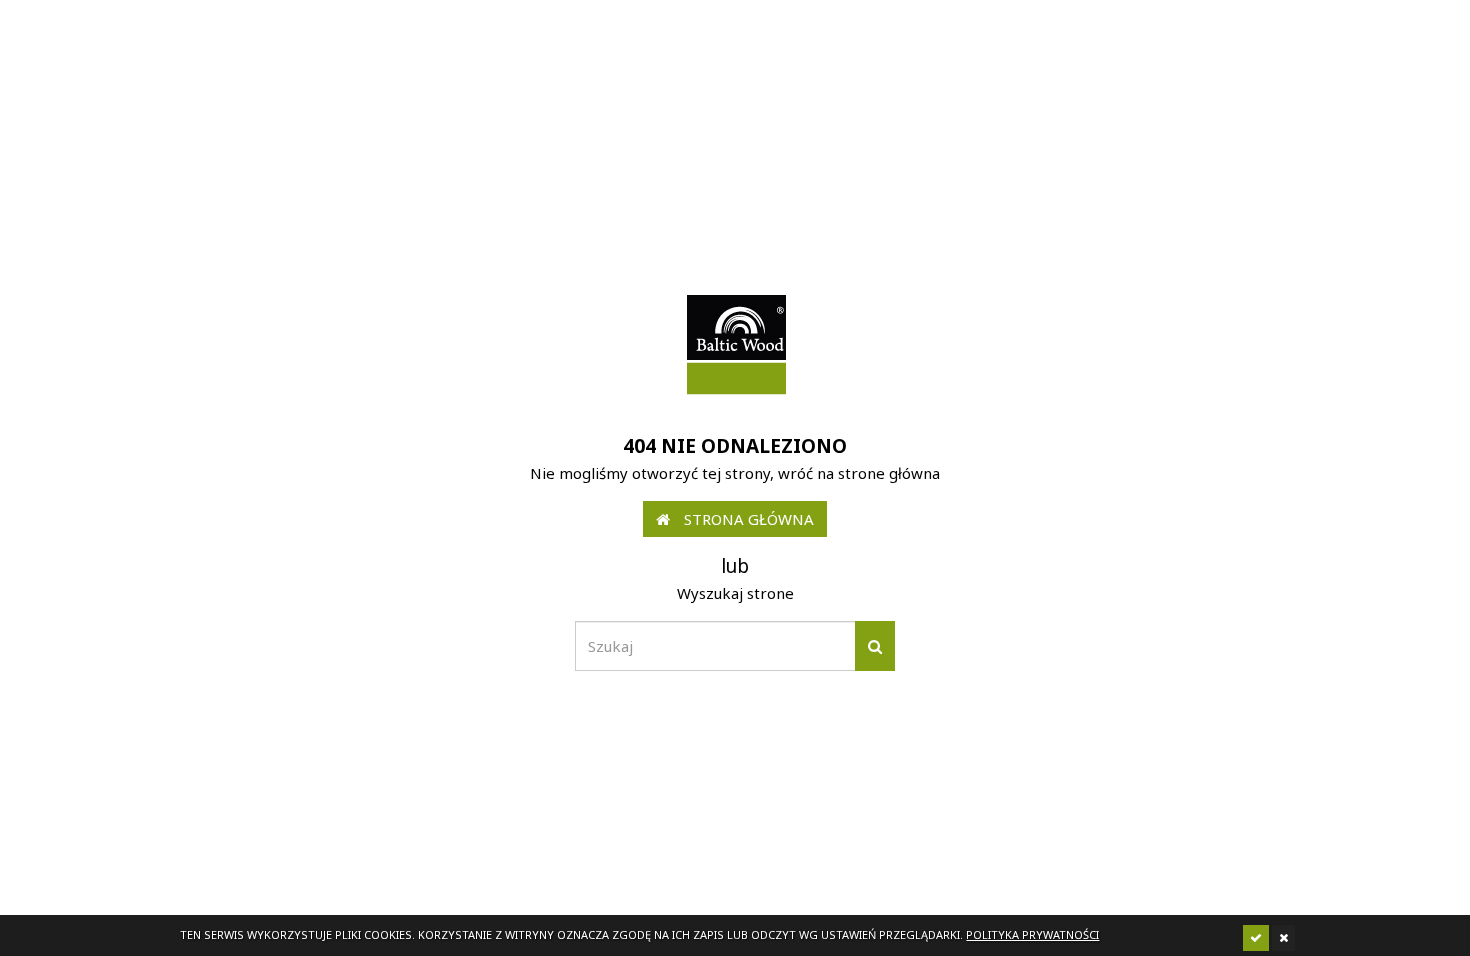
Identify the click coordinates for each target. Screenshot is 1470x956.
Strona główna (747, 519)
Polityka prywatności (1032, 934)
